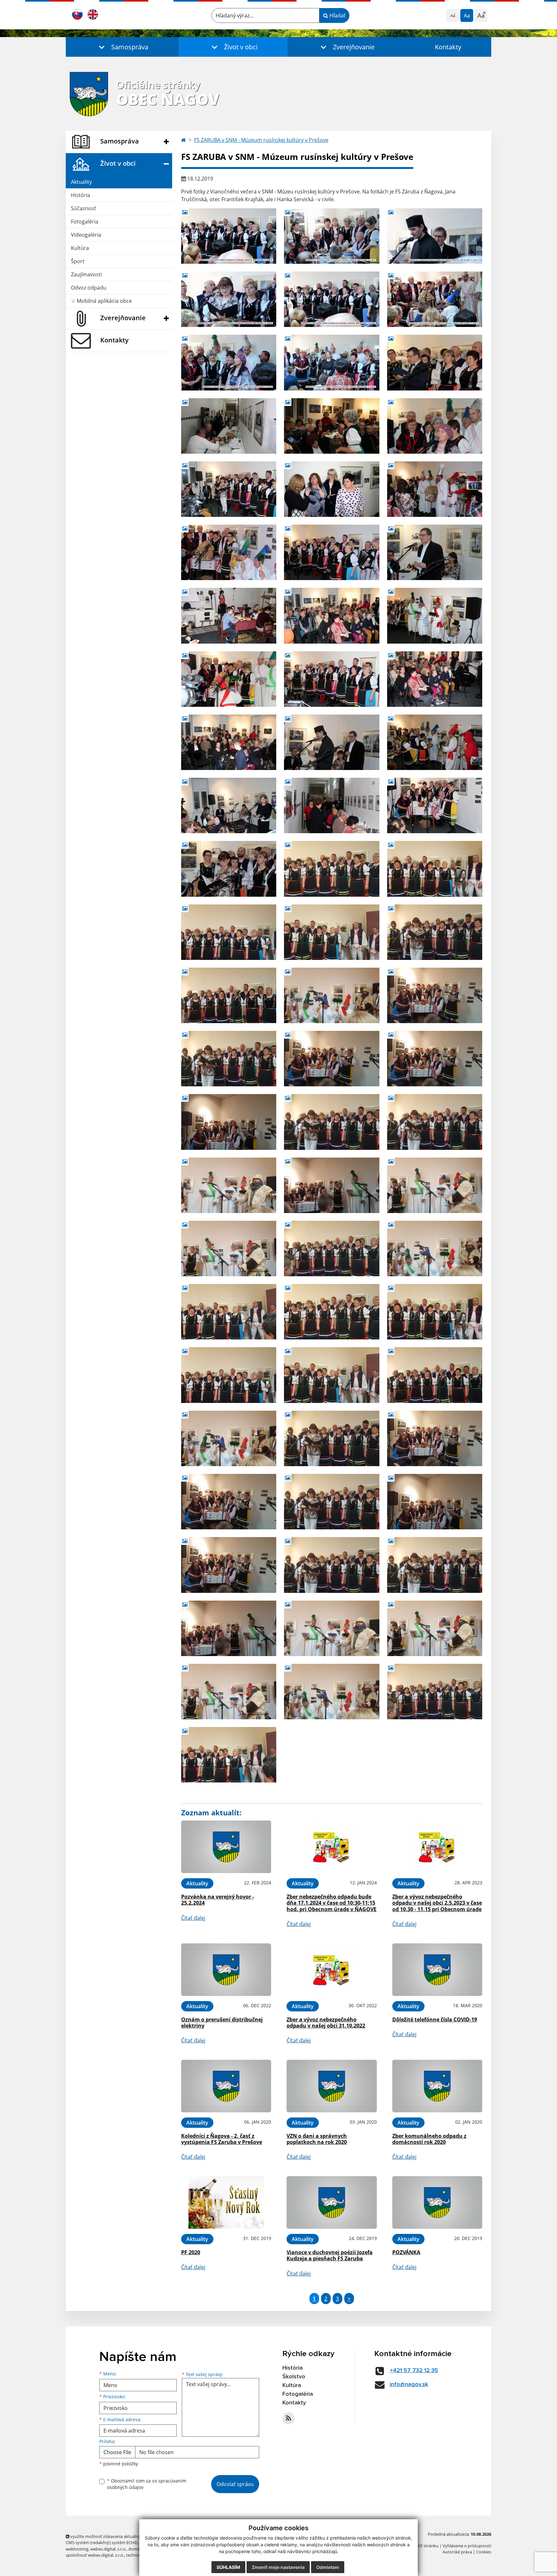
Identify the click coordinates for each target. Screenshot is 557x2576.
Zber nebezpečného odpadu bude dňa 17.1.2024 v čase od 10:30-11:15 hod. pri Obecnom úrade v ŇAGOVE (332, 1903)
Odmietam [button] (328, 2567)
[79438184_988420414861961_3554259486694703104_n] (332, 932)
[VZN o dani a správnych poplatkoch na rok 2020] (332, 2086)
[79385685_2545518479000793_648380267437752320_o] (229, 299)
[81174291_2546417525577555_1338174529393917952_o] (435, 805)
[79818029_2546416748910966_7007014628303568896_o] (332, 552)
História (81, 195)
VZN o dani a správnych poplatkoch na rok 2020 (317, 2139)
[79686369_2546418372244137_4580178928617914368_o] (332, 489)
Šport (78, 261)
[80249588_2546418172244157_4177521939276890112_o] (229, 742)
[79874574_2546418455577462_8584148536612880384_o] (229, 616)
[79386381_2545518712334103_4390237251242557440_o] (332, 299)
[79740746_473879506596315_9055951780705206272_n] (435, 1059)
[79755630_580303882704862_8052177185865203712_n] (229, 1122)
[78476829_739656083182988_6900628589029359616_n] (435, 869)
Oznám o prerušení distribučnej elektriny (222, 2023)
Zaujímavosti (86, 274)
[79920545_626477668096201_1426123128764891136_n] (332, 1185)
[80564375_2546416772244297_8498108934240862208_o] (229, 805)
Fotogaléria (85, 222)
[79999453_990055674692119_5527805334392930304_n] (435, 1185)
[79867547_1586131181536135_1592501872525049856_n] (229, 1185)
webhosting (77, 2549)
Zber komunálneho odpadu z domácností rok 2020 (429, 2139)
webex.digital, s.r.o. (108, 2549)
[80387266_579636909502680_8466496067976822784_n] (332, 1249)
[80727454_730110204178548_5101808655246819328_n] (229, 1312)
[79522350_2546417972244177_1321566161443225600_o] (435, 426)
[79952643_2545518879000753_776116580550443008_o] (229, 362)
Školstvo (294, 2377)
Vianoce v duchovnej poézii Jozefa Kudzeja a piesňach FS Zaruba (330, 2255)
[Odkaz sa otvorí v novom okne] (288, 2418)
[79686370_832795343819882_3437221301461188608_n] (229, 1059)
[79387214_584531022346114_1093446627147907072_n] (229, 932)
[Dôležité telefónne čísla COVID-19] (437, 1970)
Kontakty (448, 47)
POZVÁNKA (406, 2252)
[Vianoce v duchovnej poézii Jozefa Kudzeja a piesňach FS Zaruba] (332, 2202)
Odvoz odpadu (89, 288)
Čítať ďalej (193, 1918)
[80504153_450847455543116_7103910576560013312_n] (435, 1249)
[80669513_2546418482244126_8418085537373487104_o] (332, 805)
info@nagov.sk (409, 2384)
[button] (122, 47)
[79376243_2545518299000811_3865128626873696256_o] (435, 236)
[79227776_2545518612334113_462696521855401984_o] (332, 236)
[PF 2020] (226, 2202)
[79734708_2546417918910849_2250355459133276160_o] (435, 489)
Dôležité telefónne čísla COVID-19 (435, 2019)
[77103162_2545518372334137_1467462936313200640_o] (229, 236)
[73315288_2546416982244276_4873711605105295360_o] (435, 362)
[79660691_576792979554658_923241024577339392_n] (435, 995)
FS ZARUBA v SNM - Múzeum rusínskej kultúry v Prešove (261, 140)
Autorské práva (457, 2552)
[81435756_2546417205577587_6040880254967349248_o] (229, 869)
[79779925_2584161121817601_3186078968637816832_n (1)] (435, 1122)
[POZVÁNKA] (437, 2202)
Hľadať (337, 15)
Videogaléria (86, 235)
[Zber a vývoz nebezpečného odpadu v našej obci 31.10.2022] (332, 1970)
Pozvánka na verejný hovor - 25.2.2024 (218, 1900)
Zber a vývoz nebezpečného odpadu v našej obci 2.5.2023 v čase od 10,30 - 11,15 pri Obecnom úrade (437, 1903)
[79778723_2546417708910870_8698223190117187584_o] (229, 552)
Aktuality (81, 182)
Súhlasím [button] (228, 2567)
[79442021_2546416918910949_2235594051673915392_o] (229, 489)
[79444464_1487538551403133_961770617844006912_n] (229, 995)
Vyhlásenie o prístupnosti (467, 2546)
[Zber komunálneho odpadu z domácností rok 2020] (437, 2086)
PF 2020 (191, 2252)
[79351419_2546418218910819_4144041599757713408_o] (229, 426)
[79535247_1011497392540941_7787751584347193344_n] (332, 995)
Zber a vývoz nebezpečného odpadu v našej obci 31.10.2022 (326, 2023)
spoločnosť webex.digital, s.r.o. (95, 2555)
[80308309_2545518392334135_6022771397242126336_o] (332, 362)
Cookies (484, 2552)
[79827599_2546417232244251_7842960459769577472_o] (435, 552)
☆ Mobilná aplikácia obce (101, 301)
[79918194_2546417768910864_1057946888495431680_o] (229, 679)
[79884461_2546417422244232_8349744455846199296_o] (332, 616)
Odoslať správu (235, 2484)
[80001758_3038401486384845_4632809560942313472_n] (229, 1249)
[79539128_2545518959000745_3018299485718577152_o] (435, 299)
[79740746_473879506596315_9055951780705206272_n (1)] (332, 1059)
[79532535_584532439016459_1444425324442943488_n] (435, 932)
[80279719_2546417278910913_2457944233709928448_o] (332, 742)
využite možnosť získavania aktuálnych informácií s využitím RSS (131, 2536)
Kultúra (80, 248)
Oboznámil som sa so (147, 2484)
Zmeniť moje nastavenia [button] (278, 2567)
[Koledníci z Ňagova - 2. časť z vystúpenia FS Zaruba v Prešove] (226, 2086)
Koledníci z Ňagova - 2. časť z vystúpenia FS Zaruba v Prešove (222, 2139)
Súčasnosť (83, 208)
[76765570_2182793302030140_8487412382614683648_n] (332, 869)
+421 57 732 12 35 (414, 2371)
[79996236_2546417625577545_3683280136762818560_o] (435, 616)
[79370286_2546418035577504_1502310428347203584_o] (332, 426)
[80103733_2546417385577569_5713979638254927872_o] (435, 679)
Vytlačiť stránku (423, 2546)
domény (136, 2549)
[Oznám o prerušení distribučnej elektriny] (226, 1970)
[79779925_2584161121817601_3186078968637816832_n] (332, 1122)
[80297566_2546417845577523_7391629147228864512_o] (435, 742)
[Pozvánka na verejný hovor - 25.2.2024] (226, 1847)
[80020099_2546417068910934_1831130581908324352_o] (332, 679)
